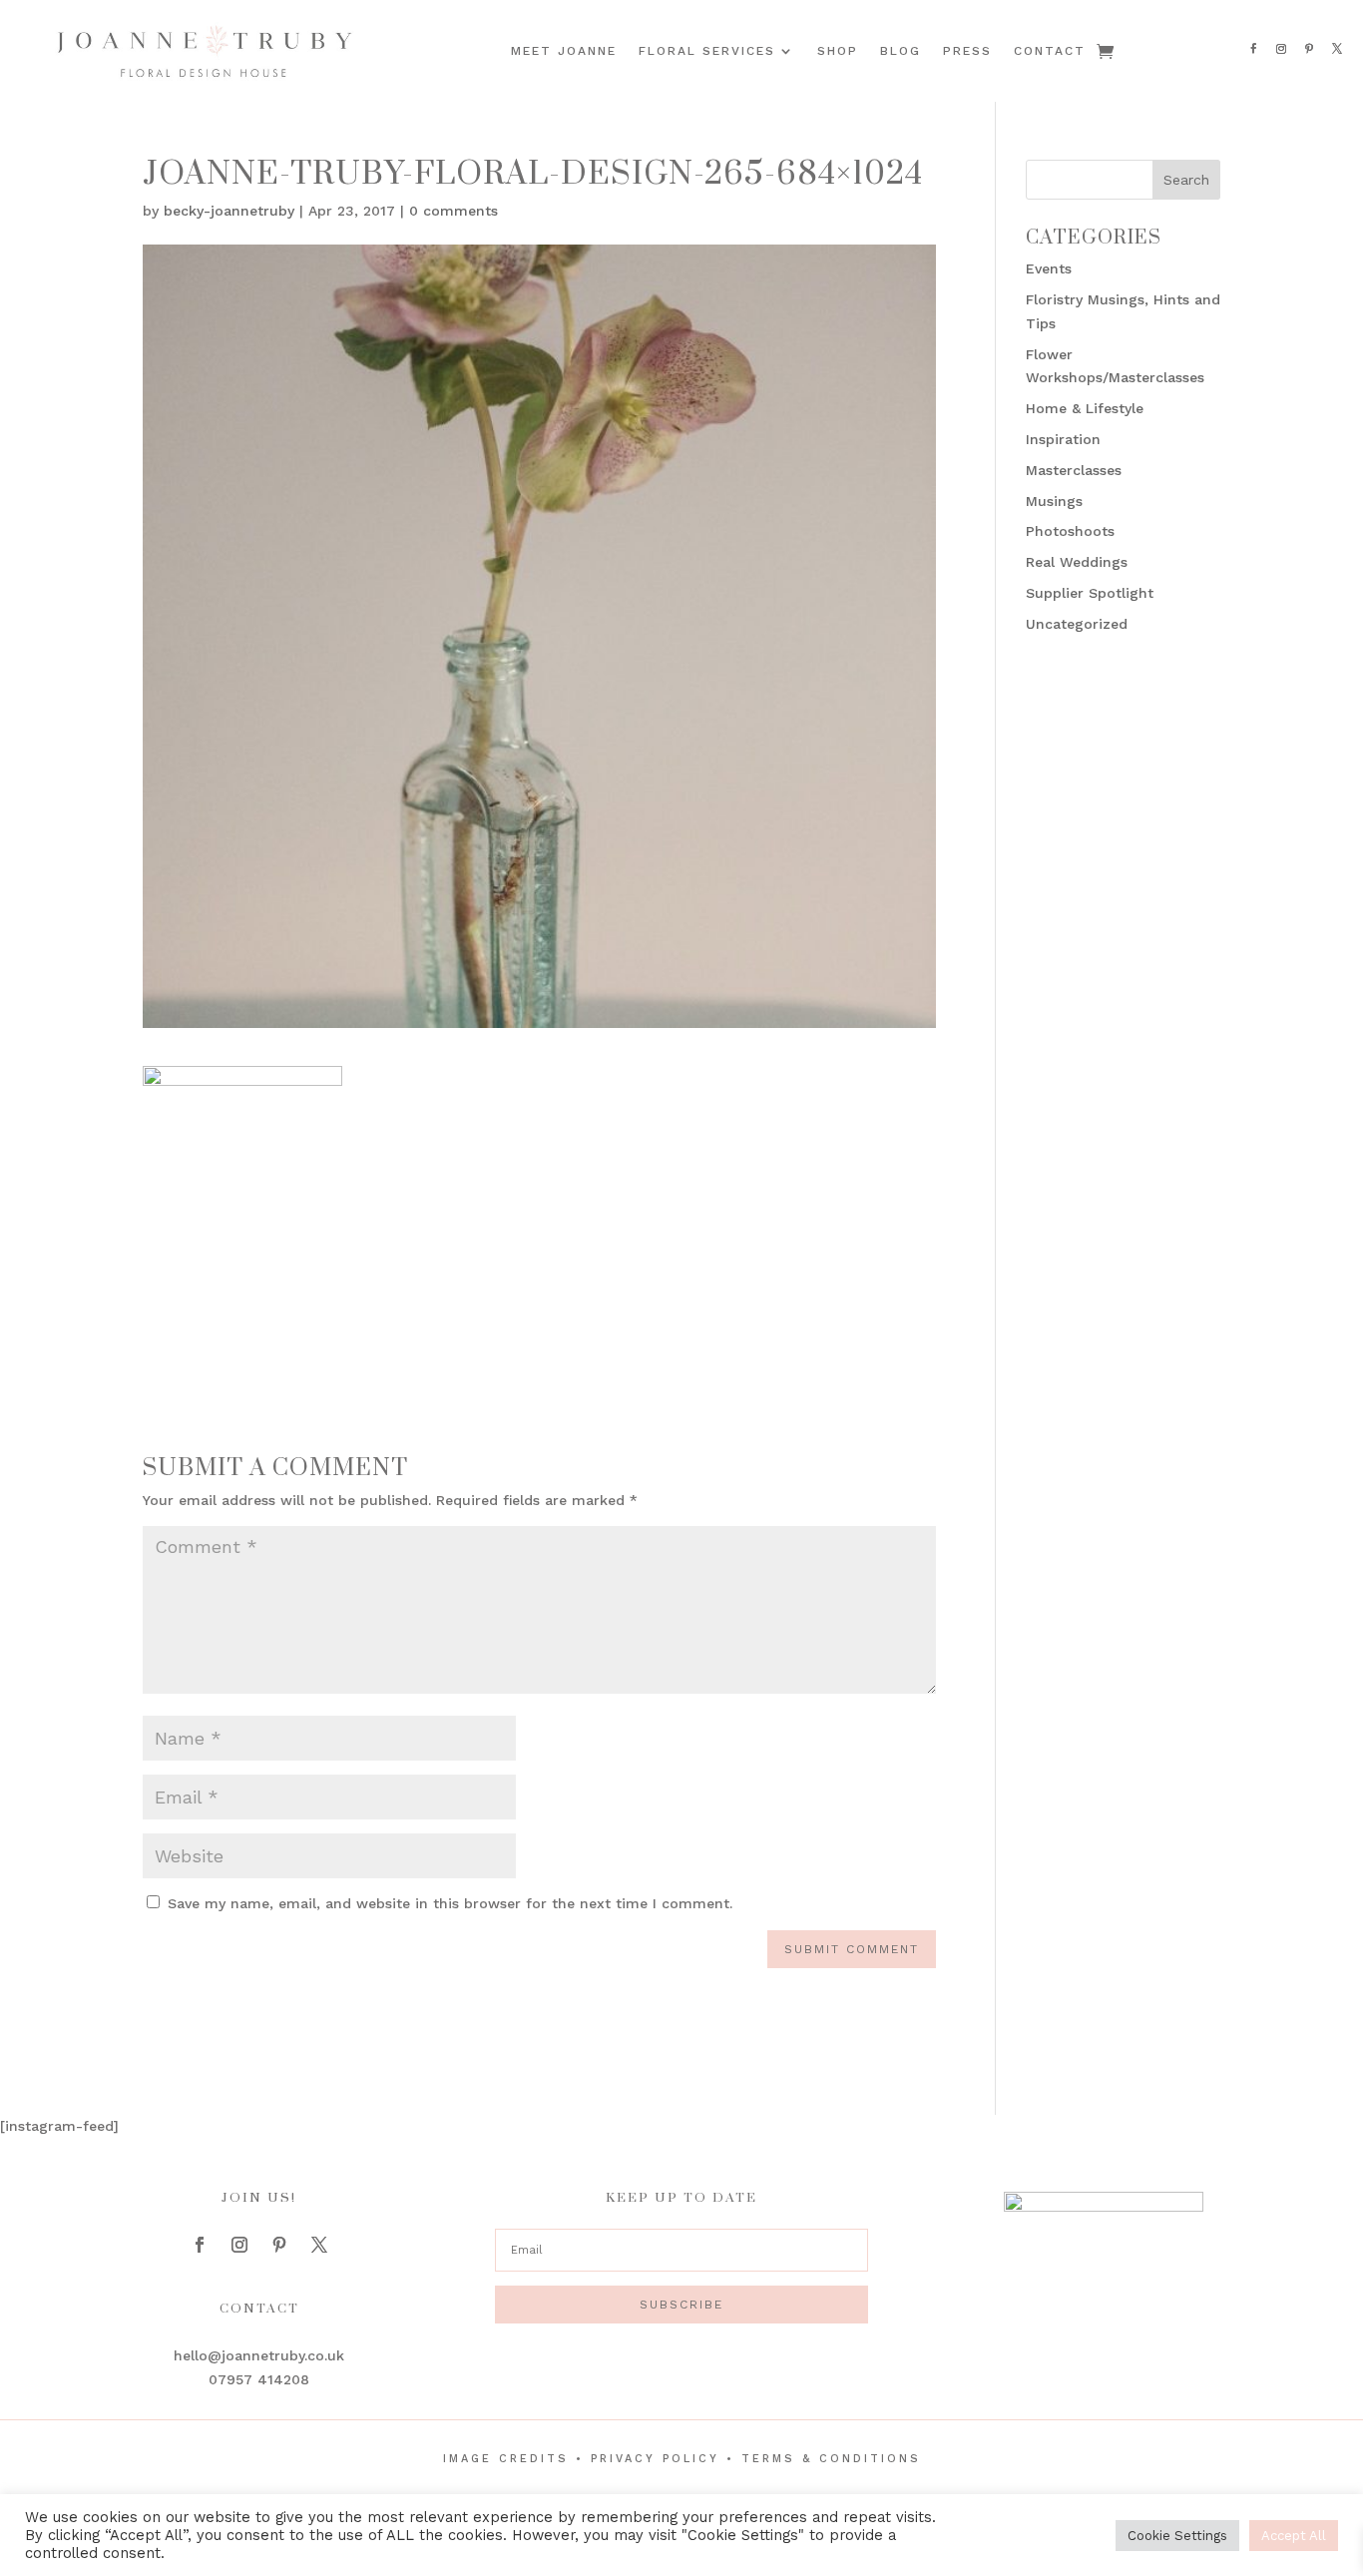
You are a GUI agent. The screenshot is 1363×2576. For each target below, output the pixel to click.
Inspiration (1063, 439)
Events (1049, 268)
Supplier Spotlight (1090, 593)
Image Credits (506, 2459)
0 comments (454, 211)
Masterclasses (1074, 470)
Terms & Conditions (831, 2459)
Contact (1050, 51)
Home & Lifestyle (1085, 408)
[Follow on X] (1337, 49)
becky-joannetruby (229, 211)
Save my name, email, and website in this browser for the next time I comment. (450, 1903)
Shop (838, 51)
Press (967, 51)
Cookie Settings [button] (1177, 2536)
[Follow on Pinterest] (1309, 49)
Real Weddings (1077, 562)
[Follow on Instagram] (1281, 49)
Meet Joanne (564, 51)
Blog (901, 51)
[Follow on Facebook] (1253, 49)
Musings (1054, 501)
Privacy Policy (655, 2459)
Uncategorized (1077, 624)
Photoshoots (1070, 531)
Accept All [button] (1294, 2536)
